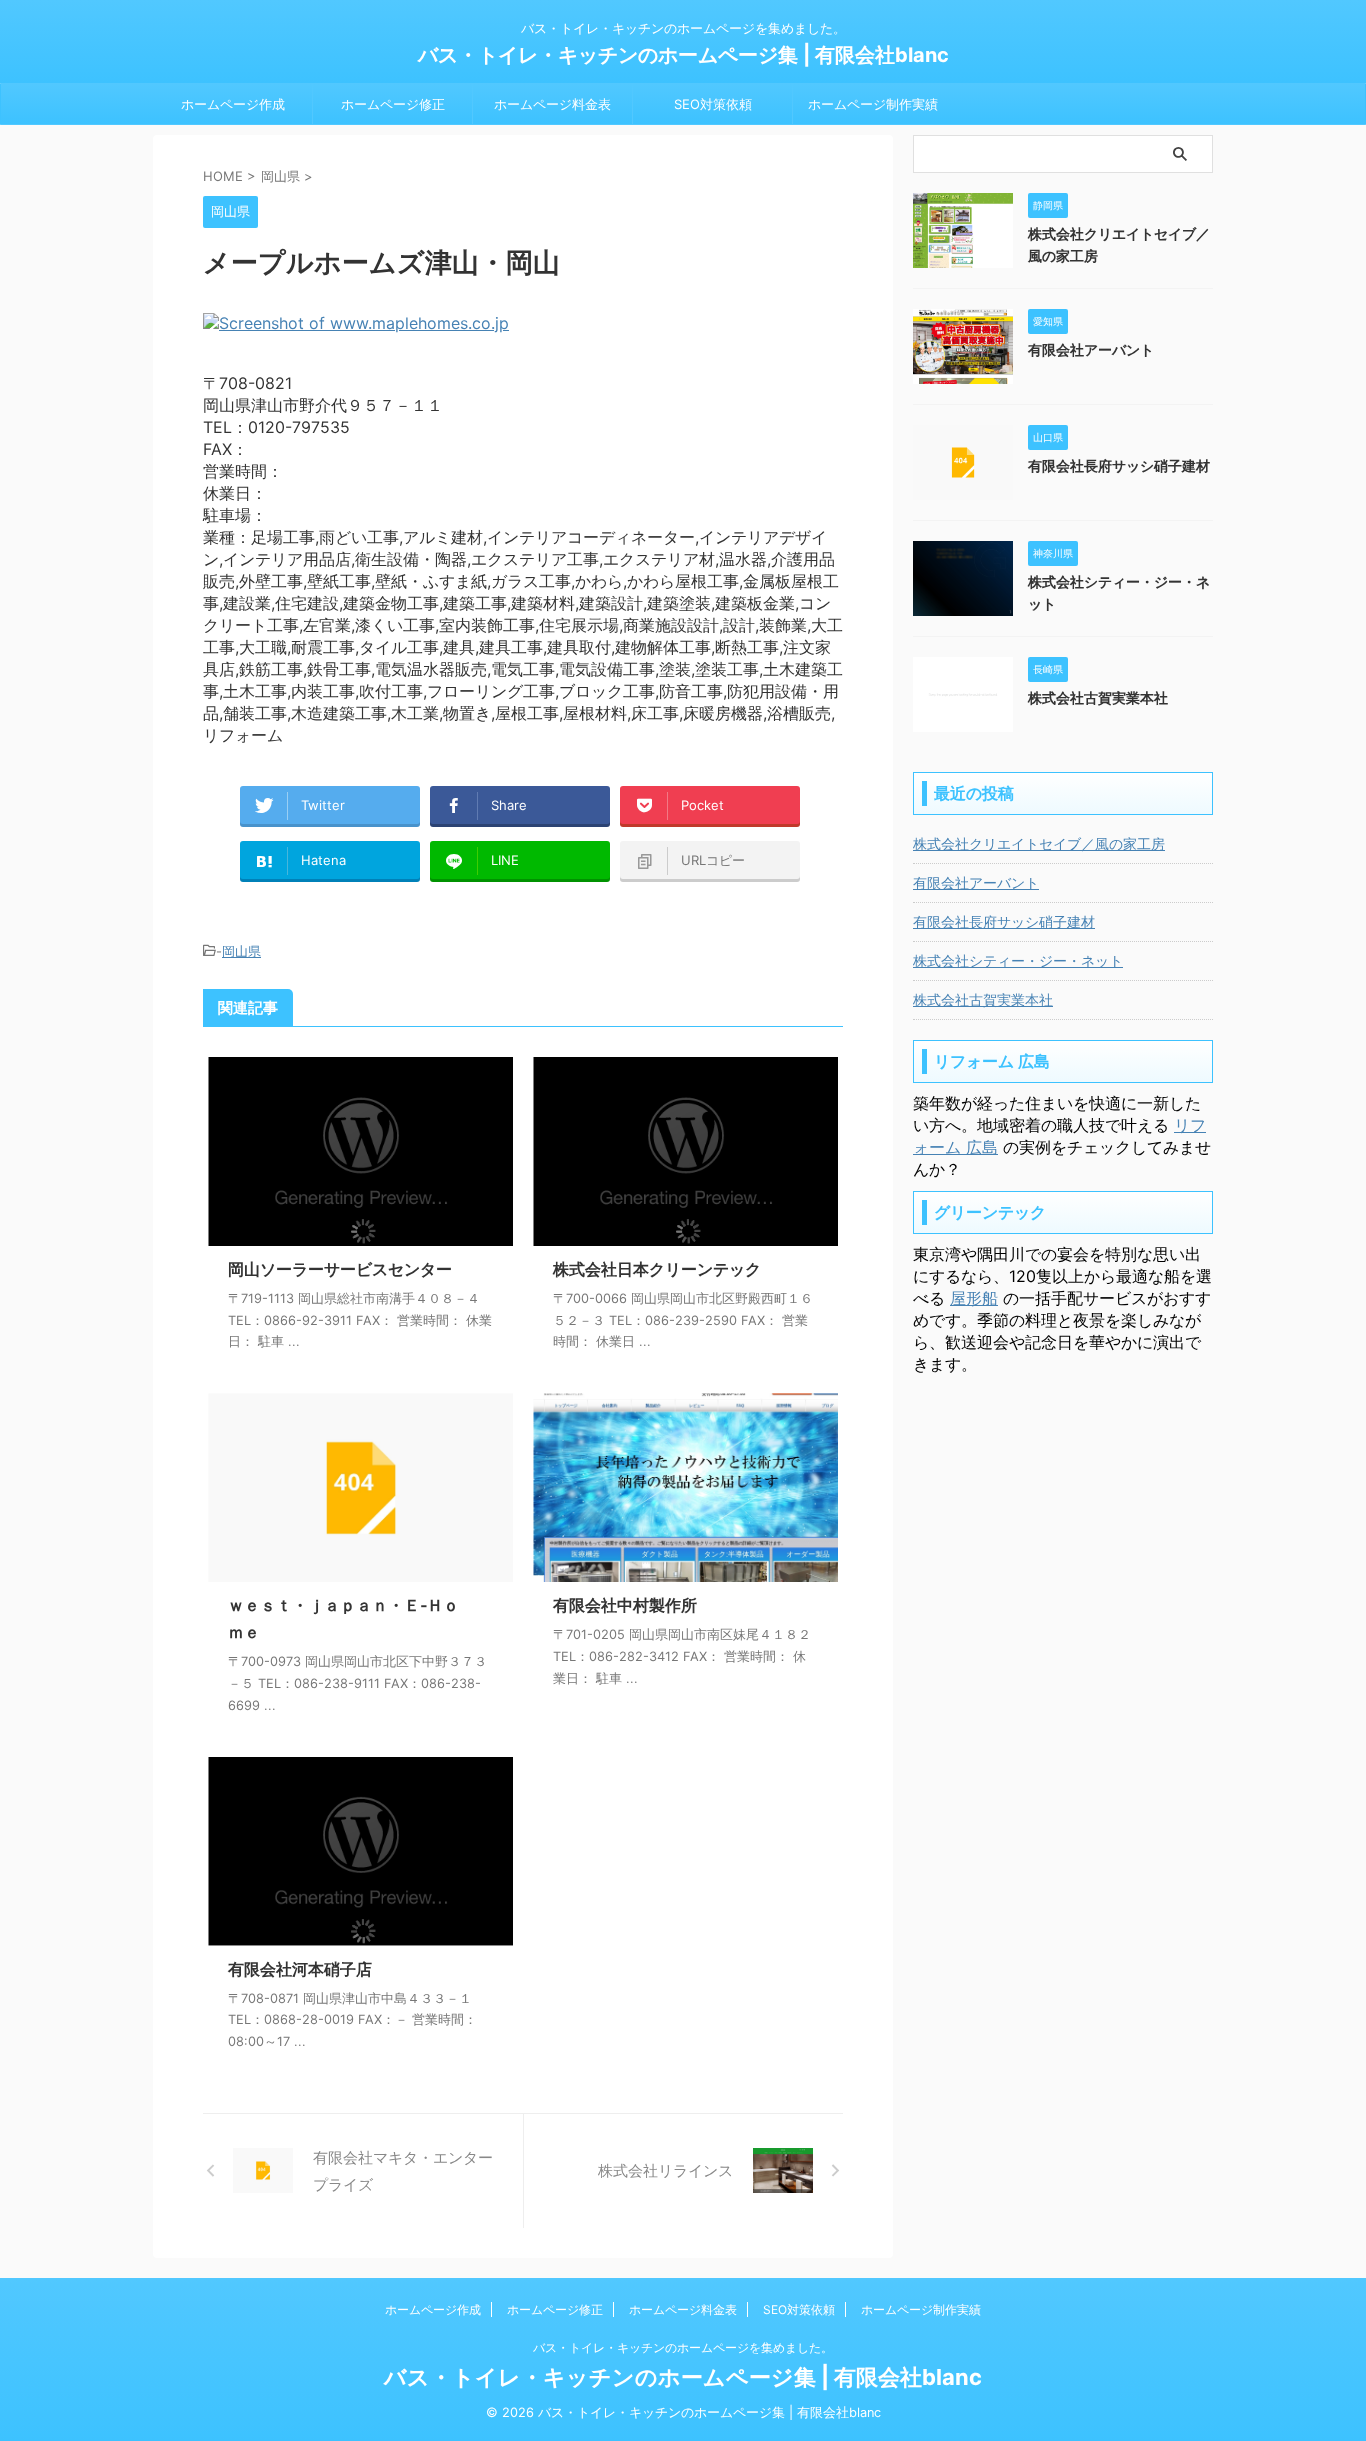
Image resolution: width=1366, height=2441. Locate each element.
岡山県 (241, 951)
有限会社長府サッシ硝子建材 (1119, 465)
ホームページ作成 (233, 104)
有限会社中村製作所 (625, 1605)
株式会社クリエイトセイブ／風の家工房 (1039, 843)
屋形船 (974, 1298)
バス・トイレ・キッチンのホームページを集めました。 (683, 2347)
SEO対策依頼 (713, 104)
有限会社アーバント (1091, 349)
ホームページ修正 (393, 104)
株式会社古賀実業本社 (1098, 697)
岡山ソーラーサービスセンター (340, 1269)
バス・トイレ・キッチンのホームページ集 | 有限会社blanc (683, 55)
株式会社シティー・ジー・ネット (1018, 960)
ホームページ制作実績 (873, 104)
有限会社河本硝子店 (300, 1969)
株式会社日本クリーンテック (657, 1269)
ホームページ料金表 (552, 104)
